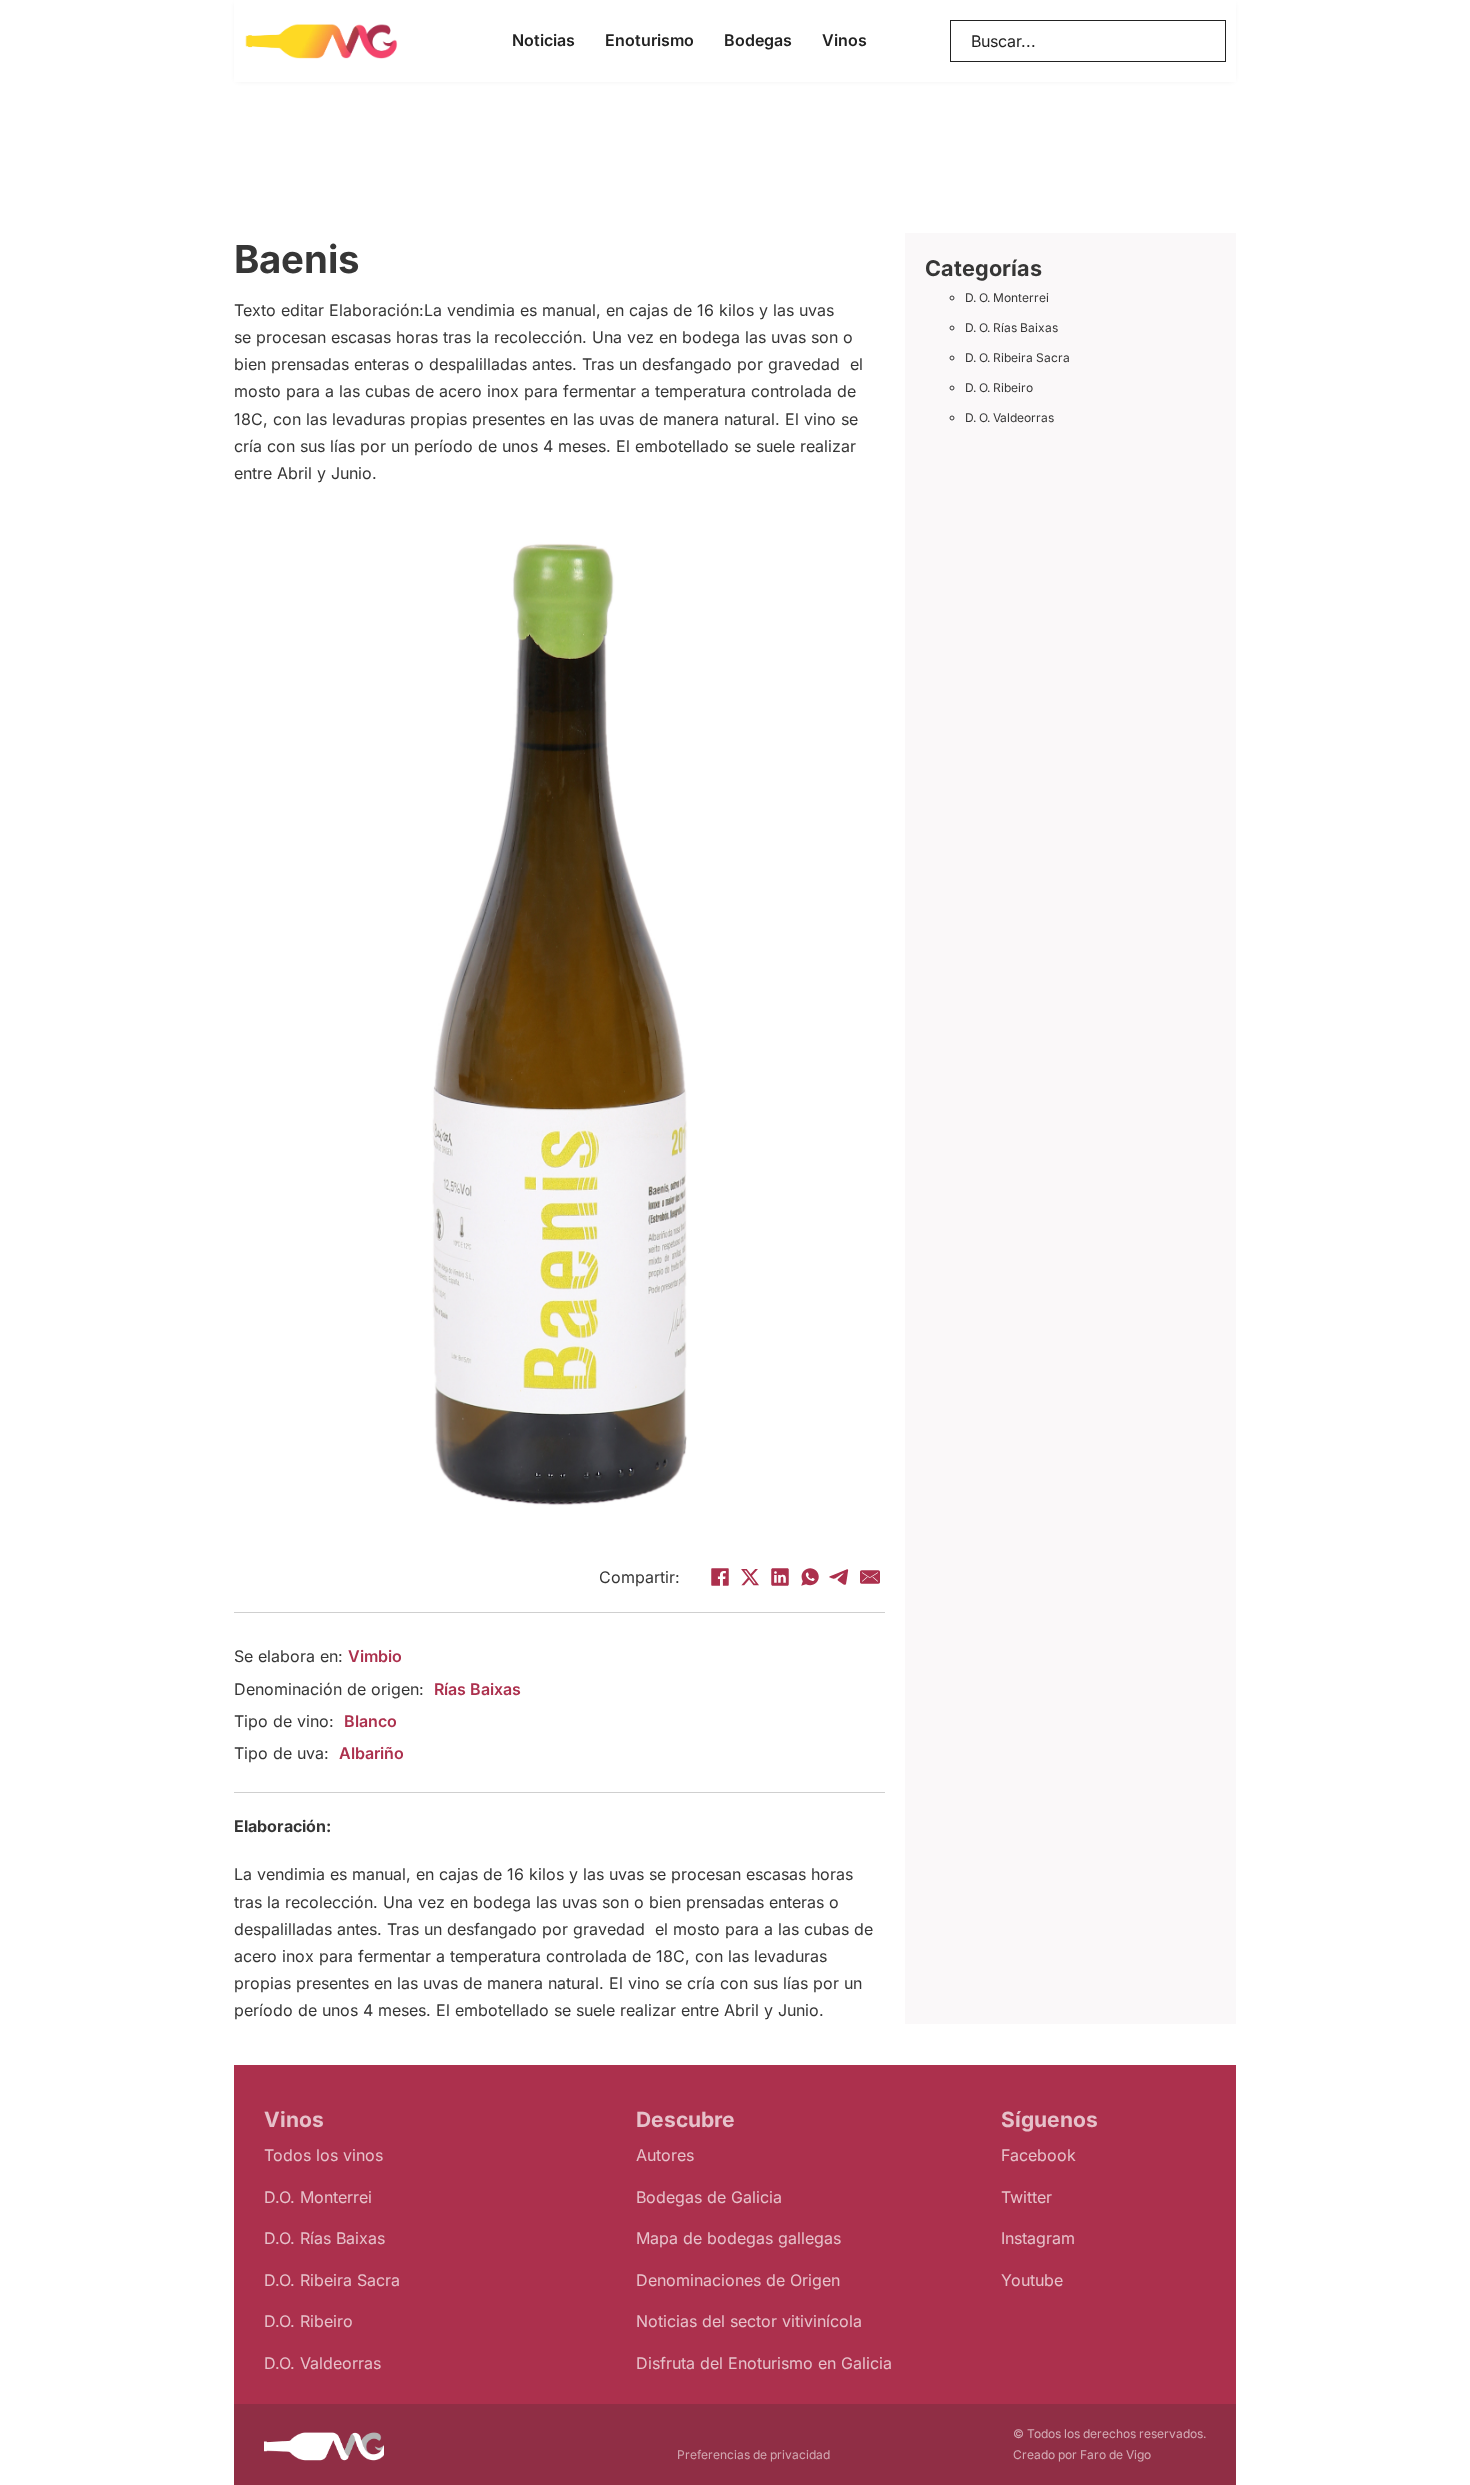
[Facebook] (720, 1577)
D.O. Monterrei (318, 2197)
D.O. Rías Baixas (324, 2238)
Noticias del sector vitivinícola (749, 2321)
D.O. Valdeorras (322, 2363)
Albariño (371, 1753)
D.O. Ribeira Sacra (332, 2280)
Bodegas (758, 40)
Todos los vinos (323, 2155)
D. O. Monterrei (1007, 297)
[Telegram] (840, 1577)
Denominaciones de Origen (738, 2280)
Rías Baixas (477, 1689)
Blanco (370, 1721)
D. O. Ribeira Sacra (1017, 357)
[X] (750, 1577)
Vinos (844, 40)
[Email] (870, 1577)
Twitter (1026, 2197)
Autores (665, 2155)
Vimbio (375, 1656)
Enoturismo (649, 40)
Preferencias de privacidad (753, 2454)
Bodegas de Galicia (709, 2197)
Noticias (543, 40)
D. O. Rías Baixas (1011, 327)
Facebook (1038, 2155)
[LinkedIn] (780, 1577)
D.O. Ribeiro (308, 2321)
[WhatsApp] (810, 1577)
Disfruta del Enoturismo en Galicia (764, 2363)
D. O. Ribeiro (999, 387)
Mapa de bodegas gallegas (738, 2238)
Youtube (1032, 2280)
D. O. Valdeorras (1009, 417)
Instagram (1038, 2238)
